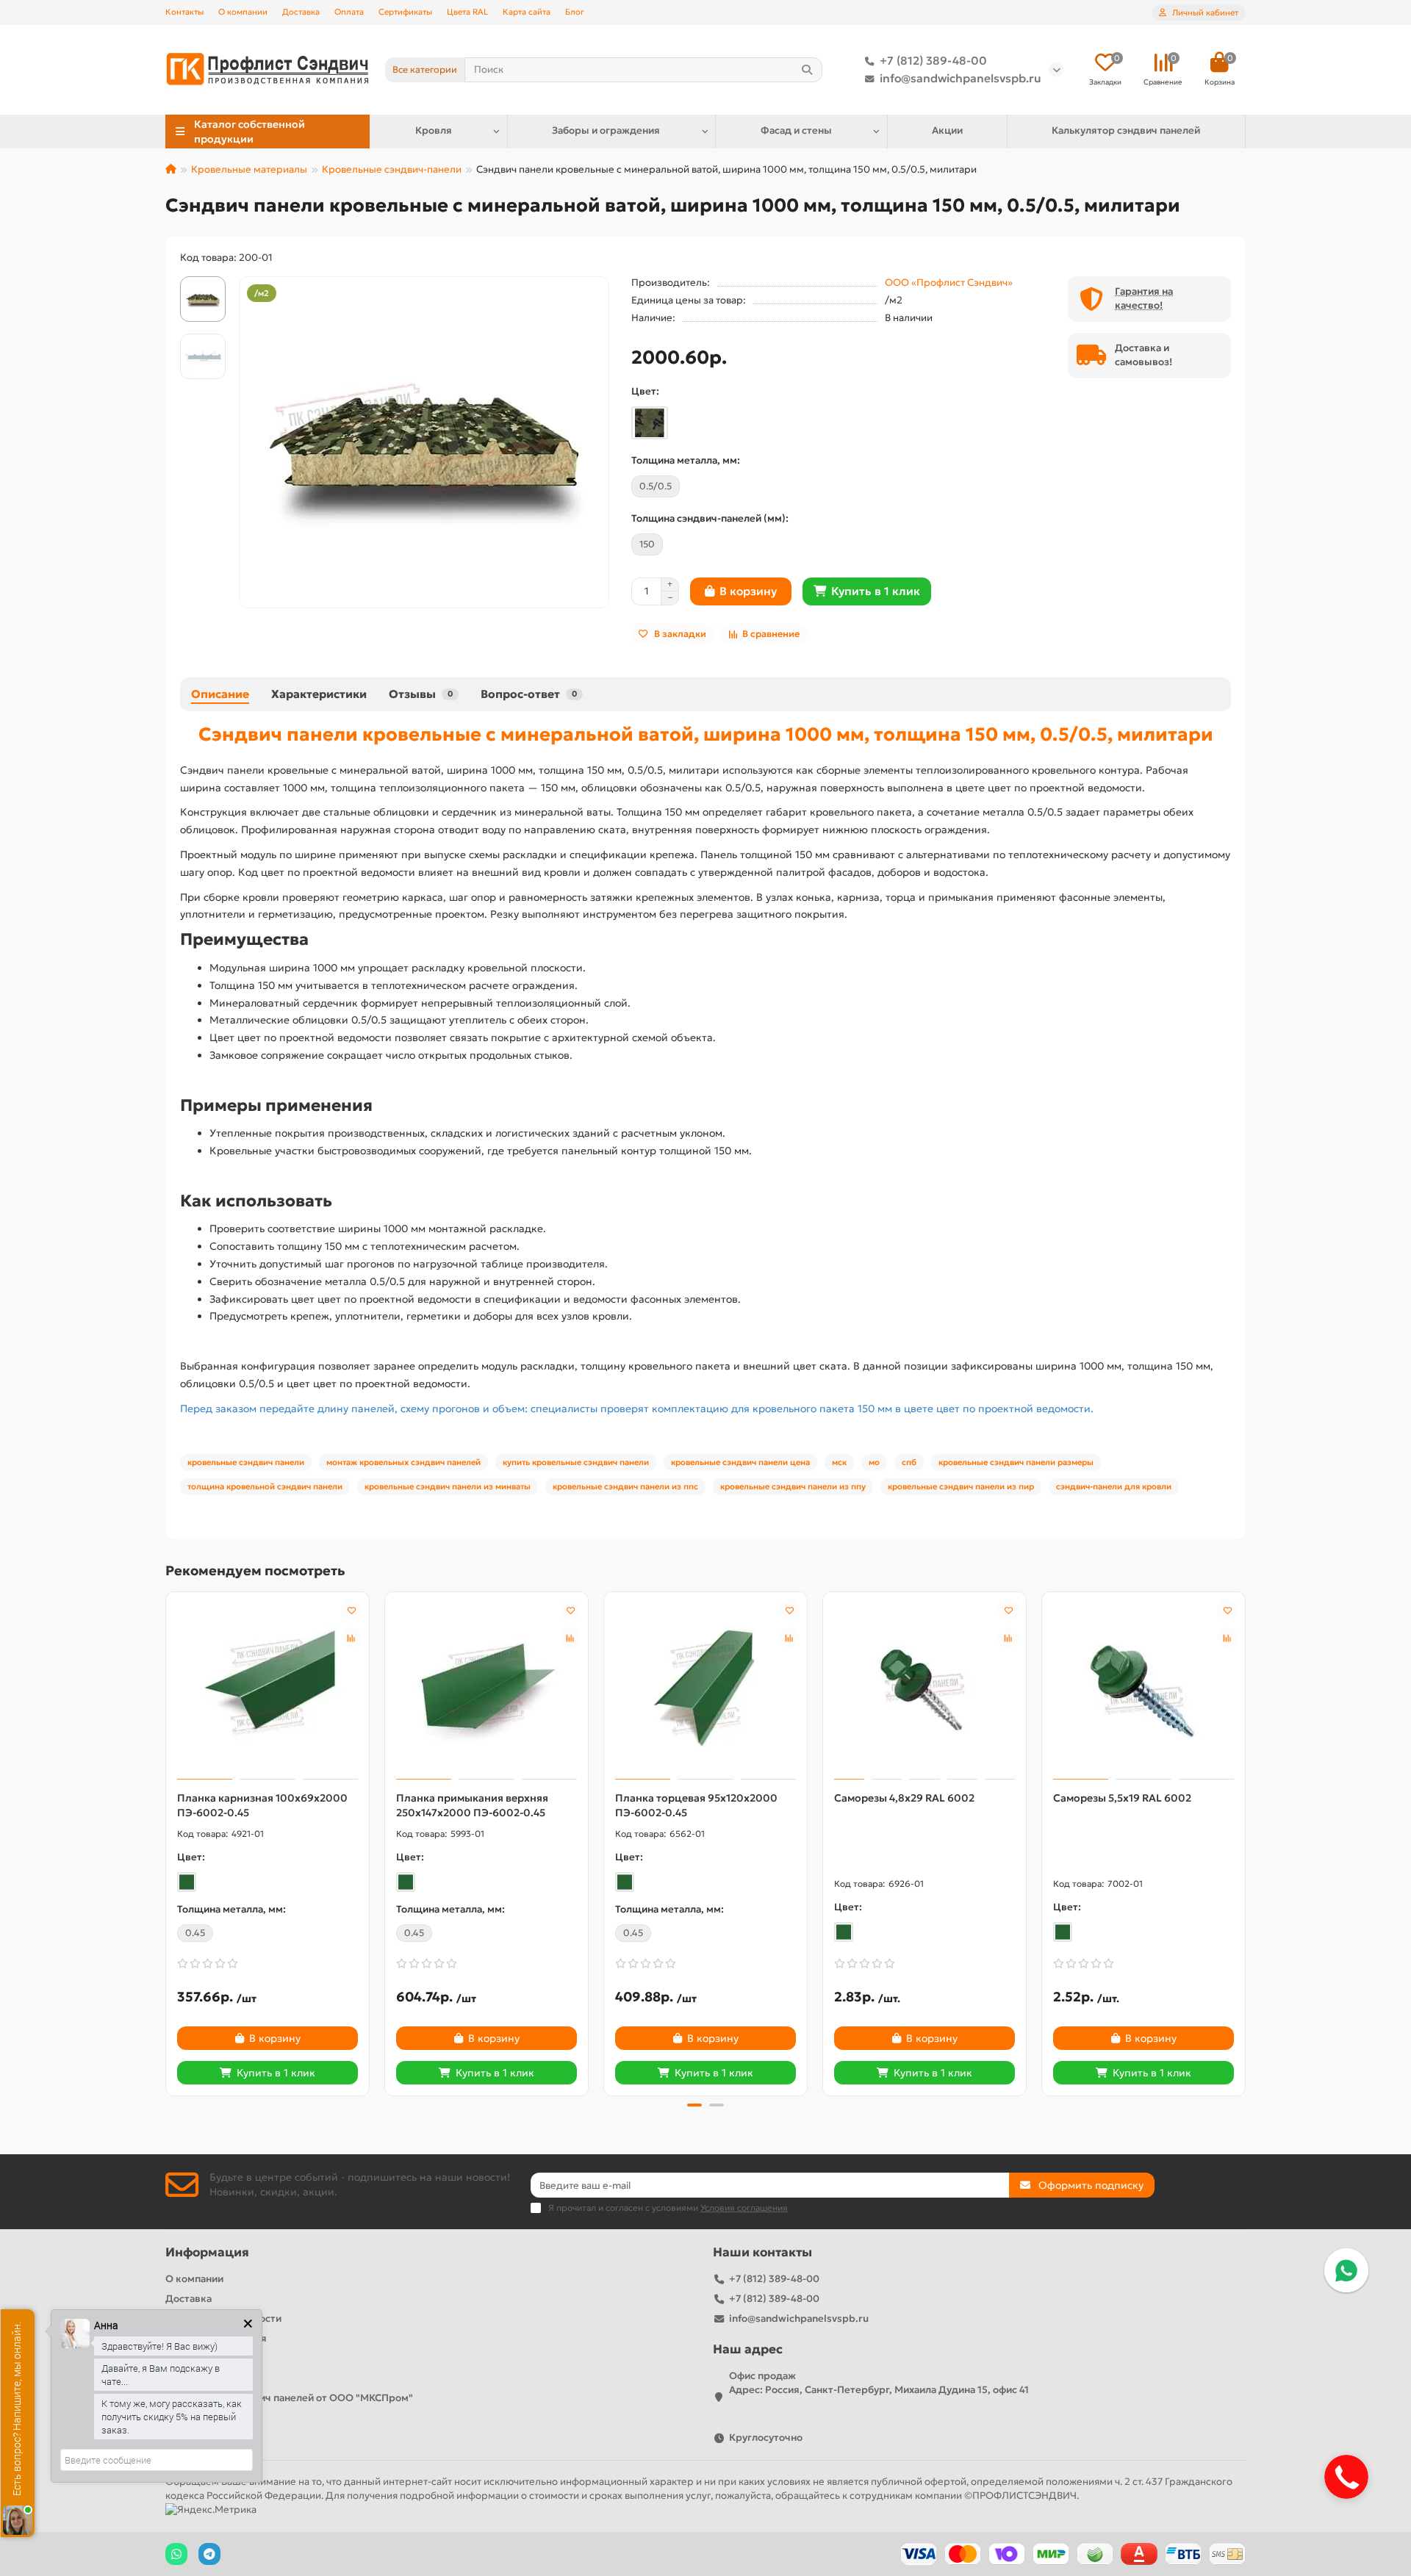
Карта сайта (527, 12)
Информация (207, 2252)
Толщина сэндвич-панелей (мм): (710, 518)
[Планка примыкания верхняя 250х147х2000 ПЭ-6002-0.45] (487, 1688)
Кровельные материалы (249, 169)
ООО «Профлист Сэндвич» (949, 283)
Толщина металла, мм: (686, 460)
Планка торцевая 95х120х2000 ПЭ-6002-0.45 (696, 1805)
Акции (947, 130)
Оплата (349, 12)
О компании (243, 12)
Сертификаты (405, 12)
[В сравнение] (351, 1638)
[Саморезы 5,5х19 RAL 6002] (1143, 1688)
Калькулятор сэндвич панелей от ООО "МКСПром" (289, 2398)
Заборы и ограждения (606, 130)
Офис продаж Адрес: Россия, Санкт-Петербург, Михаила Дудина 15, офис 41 (879, 2383)
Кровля (434, 130)
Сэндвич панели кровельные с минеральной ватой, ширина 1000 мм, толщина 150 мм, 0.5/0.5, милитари (706, 734)
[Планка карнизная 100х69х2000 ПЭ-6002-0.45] (268, 1688)
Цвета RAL (467, 12)
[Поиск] (807, 70)
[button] (167, 1842)
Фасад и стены (796, 130)
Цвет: (645, 391)
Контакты (184, 12)
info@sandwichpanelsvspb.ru (961, 78)
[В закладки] (351, 1610)
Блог (575, 12)
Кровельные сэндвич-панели (392, 169)
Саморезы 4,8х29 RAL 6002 (904, 1798)
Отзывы (421, 694)
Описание (220, 694)
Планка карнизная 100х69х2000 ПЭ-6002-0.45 (262, 1805)
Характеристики (319, 694)
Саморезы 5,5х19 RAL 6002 (1122, 1798)
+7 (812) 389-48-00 (933, 61)
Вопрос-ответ (529, 694)
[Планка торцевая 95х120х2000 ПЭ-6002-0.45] (705, 1688)
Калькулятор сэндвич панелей (1126, 130)
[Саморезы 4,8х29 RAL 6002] (924, 1688)
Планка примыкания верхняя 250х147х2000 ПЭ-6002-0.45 (472, 1805)
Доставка (301, 12)
